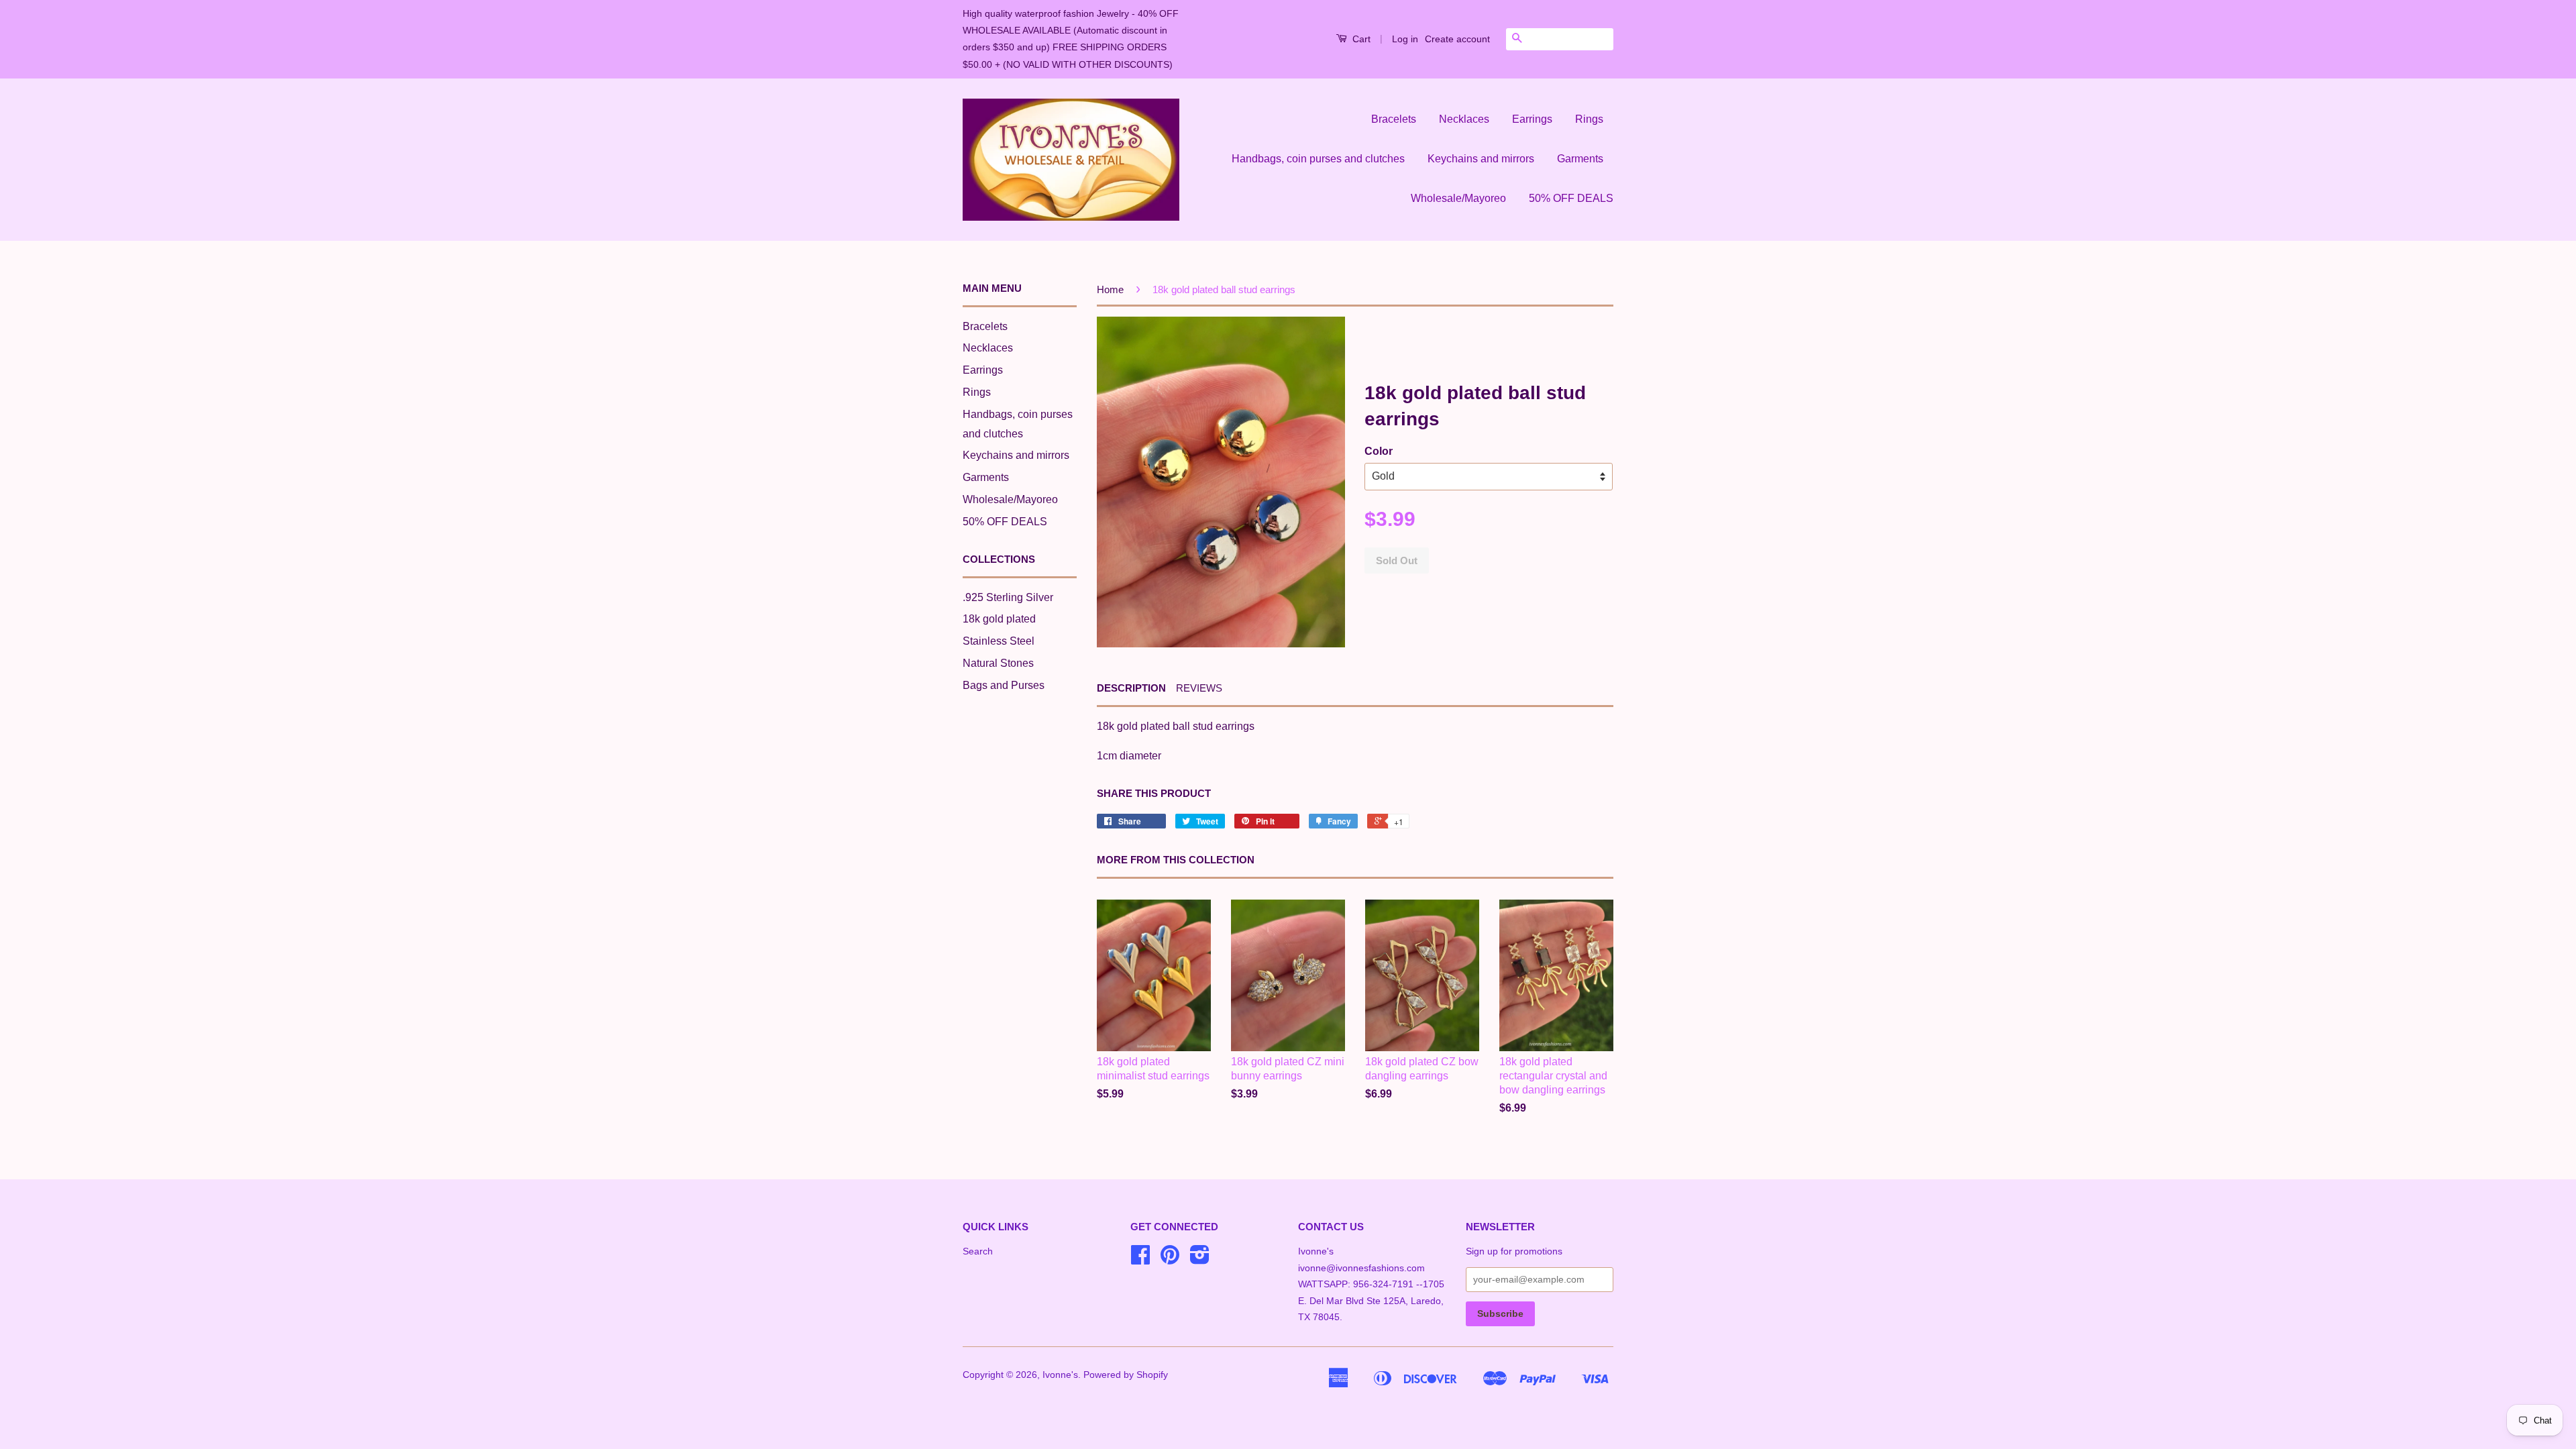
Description (1131, 688)
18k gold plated (999, 619)
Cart (1360, 39)
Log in (1405, 39)
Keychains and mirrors (1481, 159)
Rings (1589, 119)
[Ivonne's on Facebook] (1140, 1259)
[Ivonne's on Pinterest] (1170, 1259)
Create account (1457, 39)
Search (978, 1251)
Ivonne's (1060, 1375)
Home (1110, 289)
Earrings (1532, 119)
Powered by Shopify (1126, 1375)
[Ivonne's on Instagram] (1200, 1259)
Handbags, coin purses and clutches (1318, 159)
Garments (1580, 159)
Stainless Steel (999, 641)
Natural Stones (998, 663)
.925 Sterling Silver (1008, 597)
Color (1379, 451)
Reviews (1199, 688)
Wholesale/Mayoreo (1458, 198)
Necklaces (1464, 119)
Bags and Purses (1004, 685)
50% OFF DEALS (1571, 198)
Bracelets (1394, 119)
